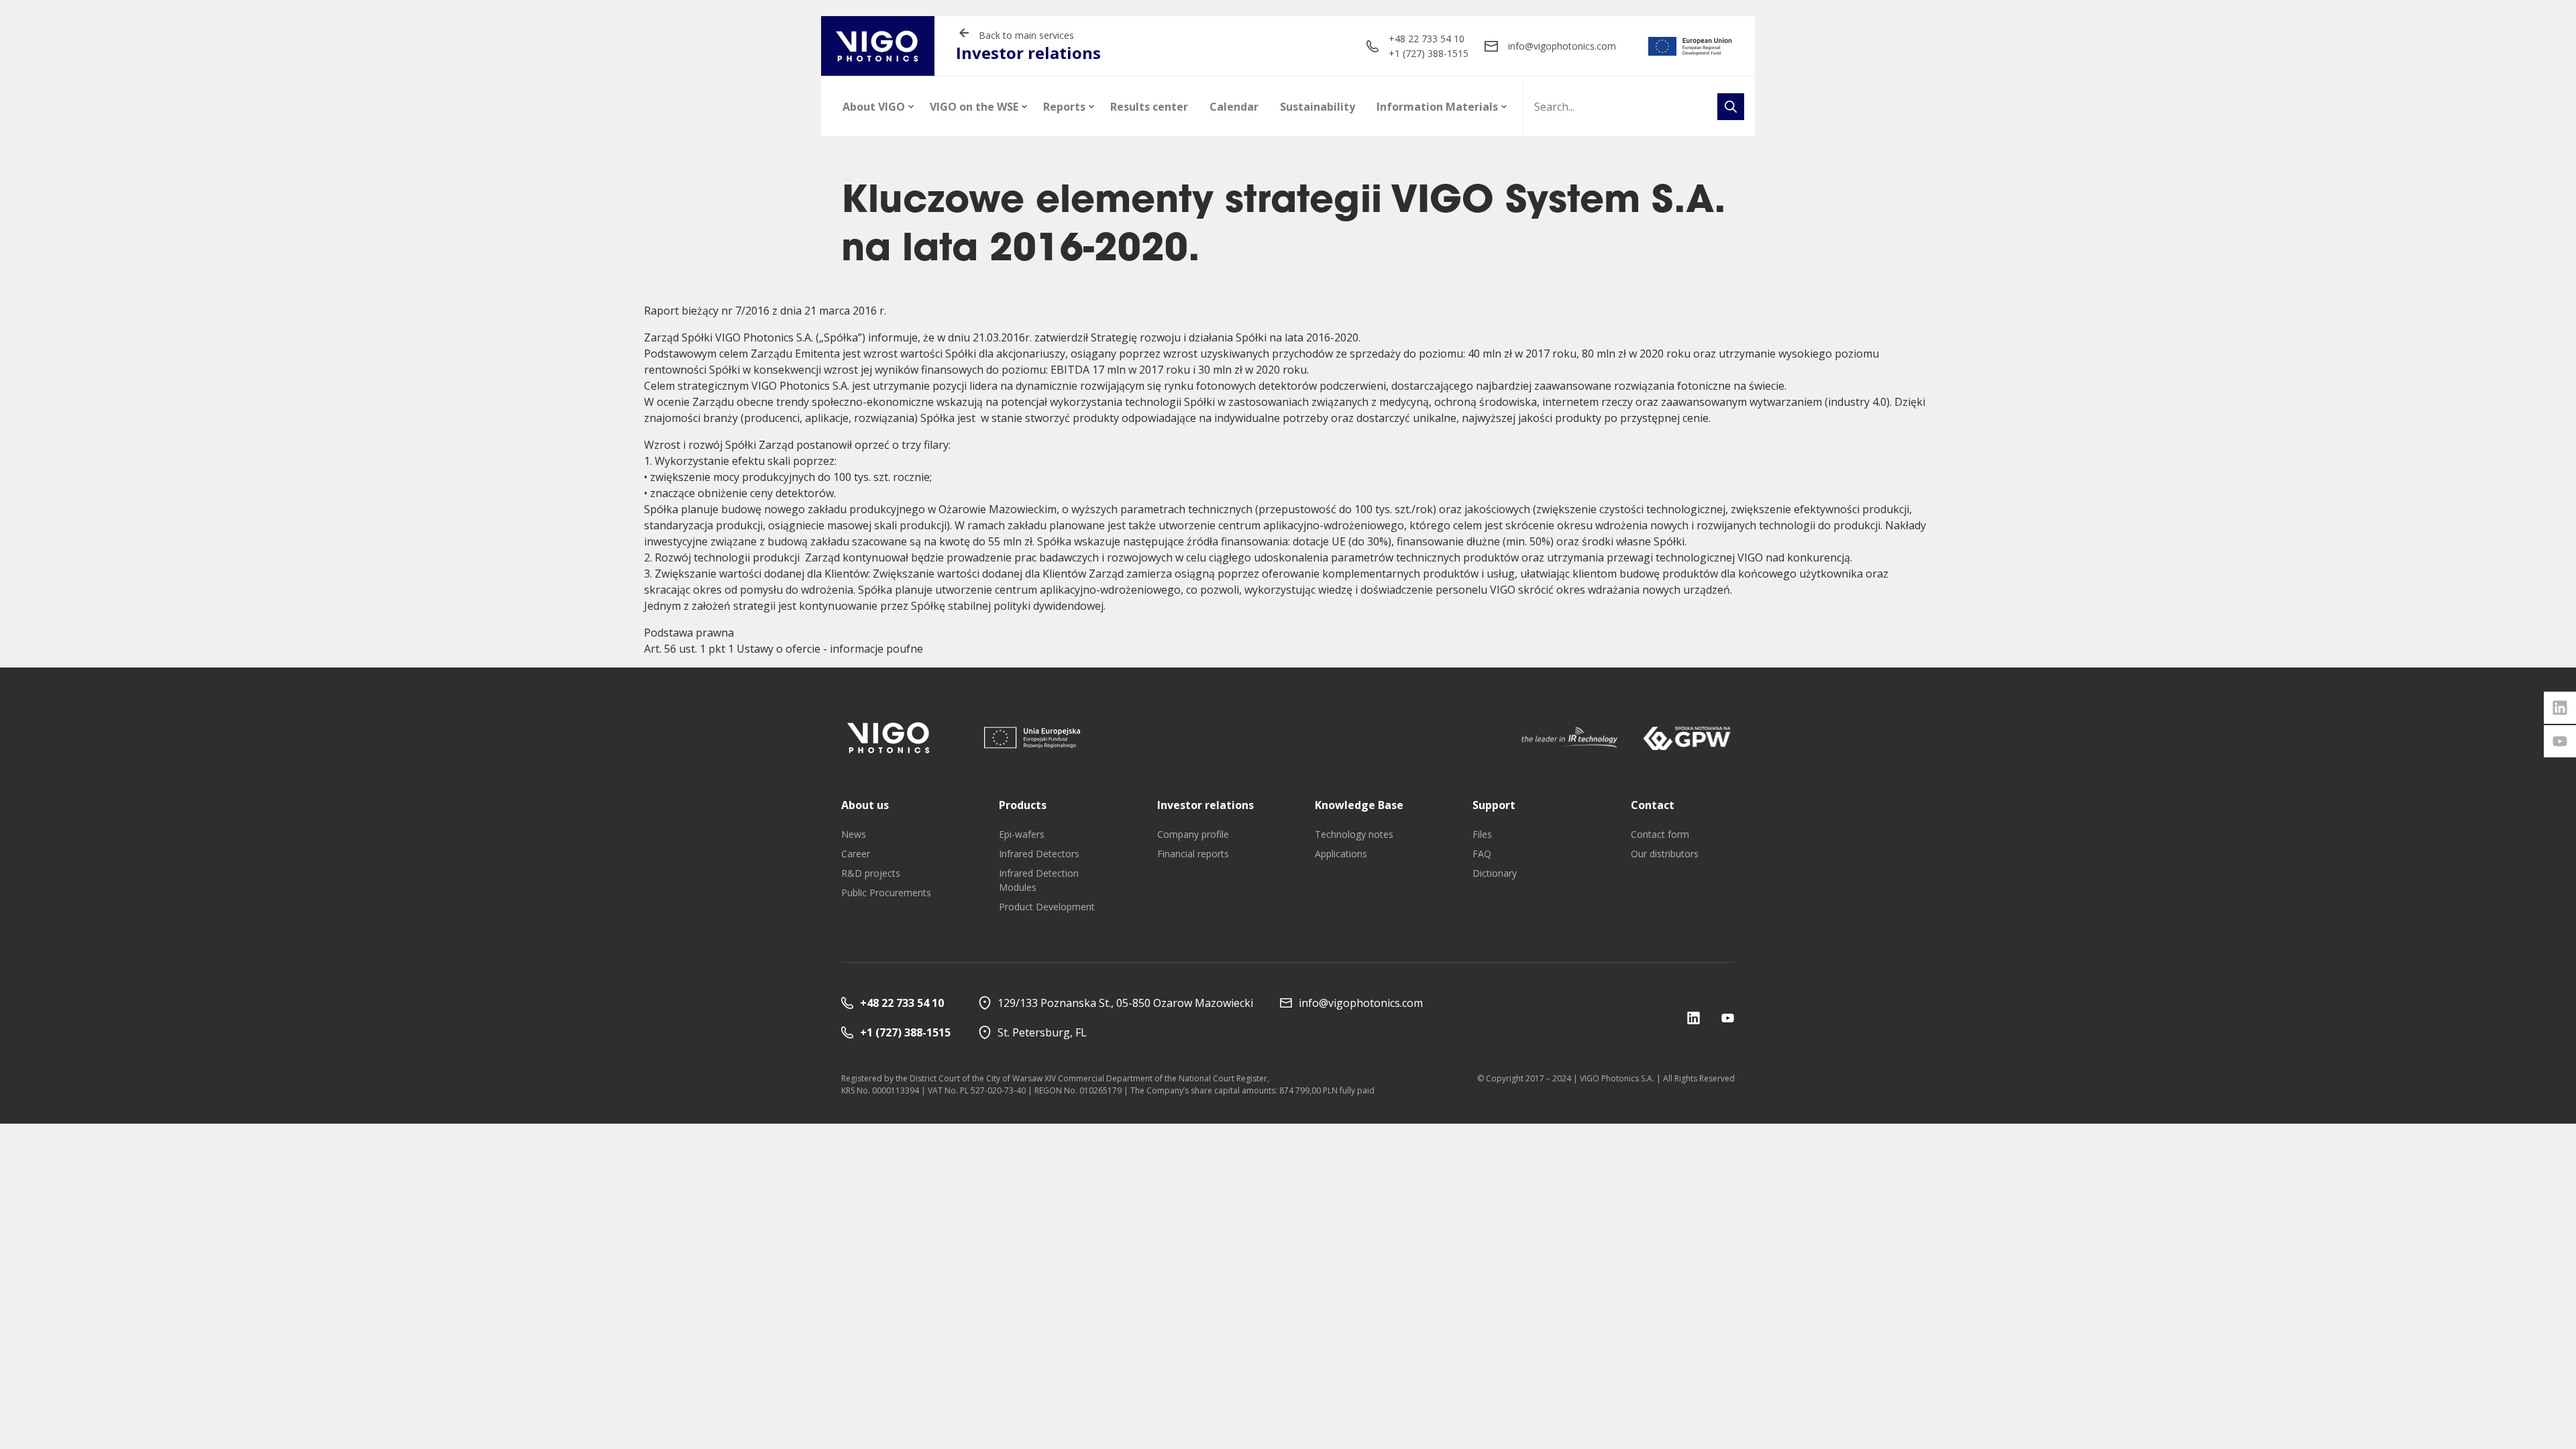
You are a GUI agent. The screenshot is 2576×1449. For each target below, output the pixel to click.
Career (856, 854)
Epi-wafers (1022, 834)
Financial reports (1193, 854)
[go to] (1690, 46)
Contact (1653, 805)
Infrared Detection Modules (1039, 880)
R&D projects (871, 873)
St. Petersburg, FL (1042, 1032)
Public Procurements (886, 893)
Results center (1149, 107)
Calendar (1234, 107)
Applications (1341, 854)
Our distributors (1665, 854)
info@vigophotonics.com (1562, 46)
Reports (1064, 107)
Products (1023, 805)
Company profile (1193, 834)
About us (865, 805)
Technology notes (1354, 834)
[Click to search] (1731, 107)
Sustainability (1318, 107)
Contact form (1660, 834)
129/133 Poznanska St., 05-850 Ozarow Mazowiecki (1125, 1003)
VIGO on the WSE (974, 107)
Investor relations (1205, 805)
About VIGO (874, 107)
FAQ (1482, 854)
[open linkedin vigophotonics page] (2560, 708)
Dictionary (1495, 873)
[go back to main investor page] (878, 46)
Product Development (1047, 907)
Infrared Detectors (1039, 854)
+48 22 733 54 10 (1427, 39)
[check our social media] (1694, 1018)
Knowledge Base (1359, 805)
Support (1494, 805)
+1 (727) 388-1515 (1429, 53)
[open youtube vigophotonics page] (2560, 741)
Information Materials (1437, 107)
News (854, 834)
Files (1482, 834)
